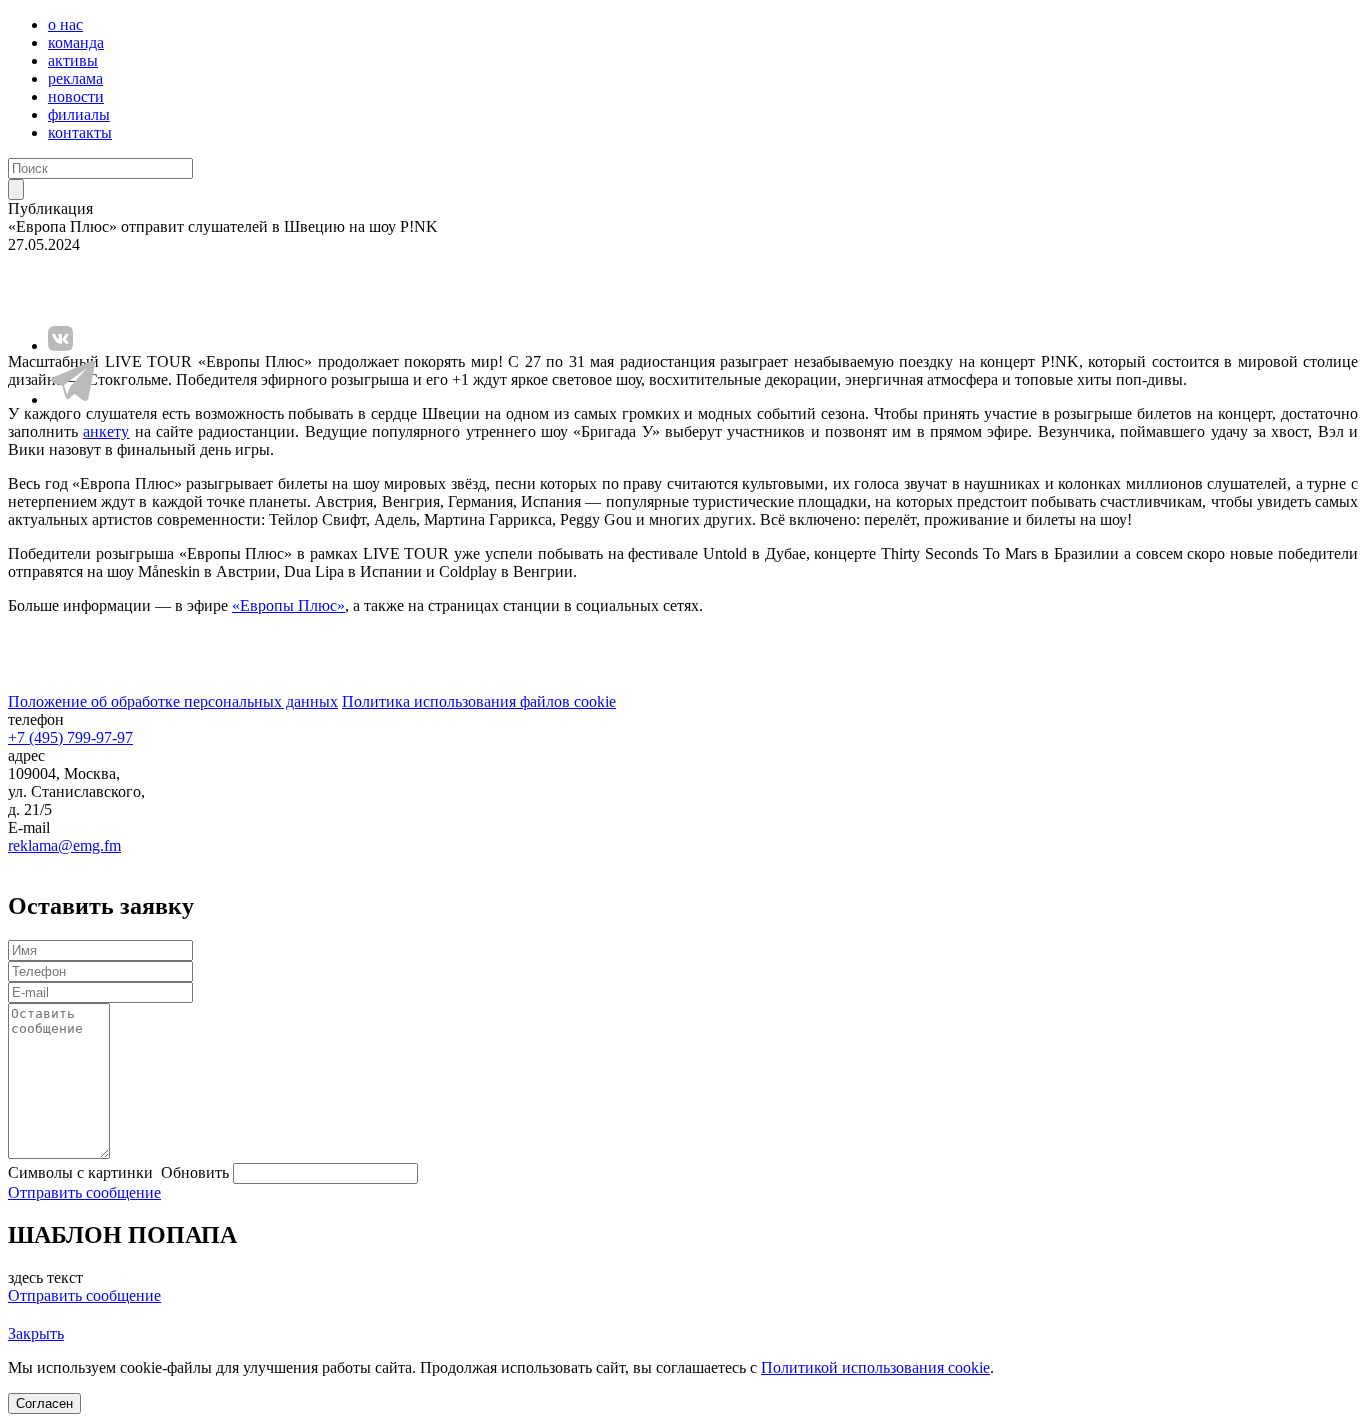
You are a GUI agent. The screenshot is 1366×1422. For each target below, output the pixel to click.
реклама (75, 78)
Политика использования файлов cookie (479, 701)
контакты (80, 132)
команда (76, 42)
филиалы (79, 114)
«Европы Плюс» (288, 605)
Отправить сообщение (84, 1192)
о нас (65, 24)
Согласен (44, 1403)
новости (76, 96)
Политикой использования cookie (875, 1367)
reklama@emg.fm (64, 845)
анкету (106, 431)
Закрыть (36, 1333)
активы (73, 60)
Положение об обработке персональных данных (173, 701)
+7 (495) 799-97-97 (70, 737)
